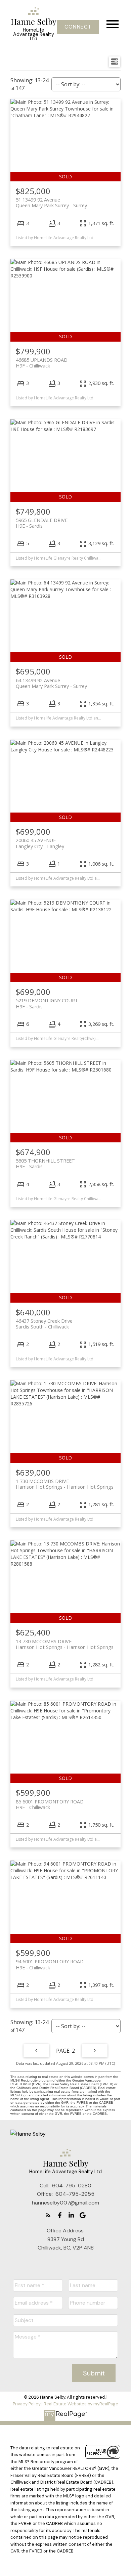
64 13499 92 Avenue (51, 683)
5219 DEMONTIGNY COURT (47, 1003)
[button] (78, 27)
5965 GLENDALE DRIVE (42, 523)
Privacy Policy (27, 2404)
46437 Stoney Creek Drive (44, 1324)
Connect (78, 27)
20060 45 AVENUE (40, 843)
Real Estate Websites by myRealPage (81, 2404)
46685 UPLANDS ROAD (42, 363)
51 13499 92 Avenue (51, 203)
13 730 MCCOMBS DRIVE (65, 1644)
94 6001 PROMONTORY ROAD (50, 1964)
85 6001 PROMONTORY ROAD (50, 1804)
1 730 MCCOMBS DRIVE (65, 1484)
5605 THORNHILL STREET (45, 1164)
